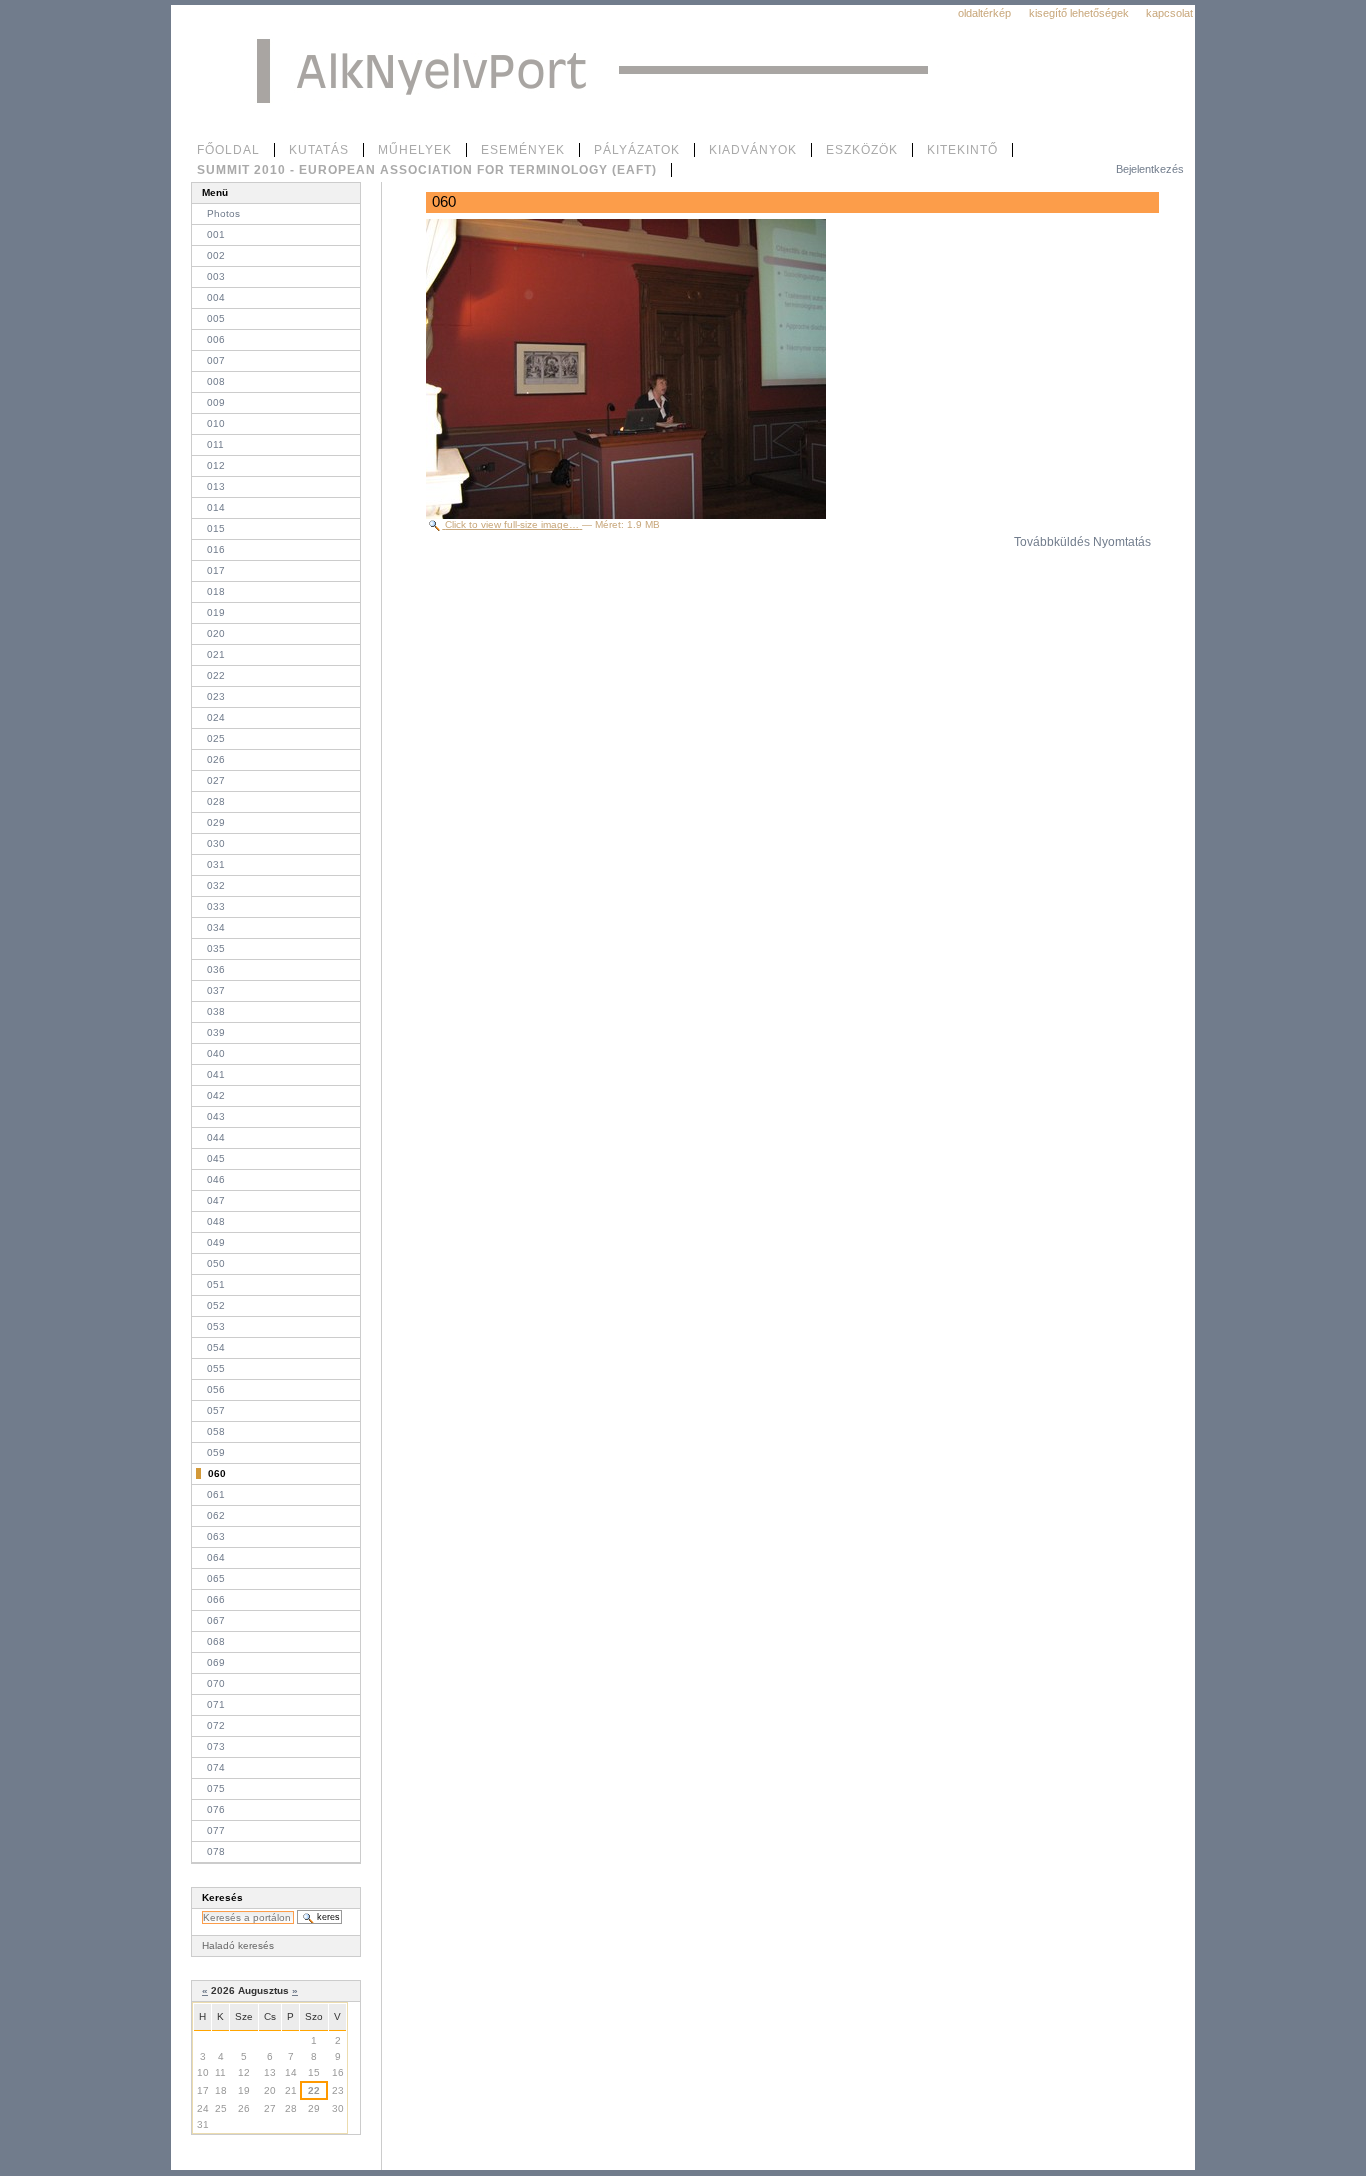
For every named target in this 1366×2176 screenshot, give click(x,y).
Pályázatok (637, 150)
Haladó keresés (238, 1945)
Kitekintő (962, 150)
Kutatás (319, 150)
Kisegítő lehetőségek (1079, 13)
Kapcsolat (1169, 13)
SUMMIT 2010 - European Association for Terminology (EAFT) (427, 170)
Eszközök (862, 150)
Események (523, 150)
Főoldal (228, 150)
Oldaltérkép (984, 13)
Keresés (222, 1897)
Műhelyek (415, 150)
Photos (223, 213)
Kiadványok (753, 150)
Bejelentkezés (1150, 169)
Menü (215, 192)
